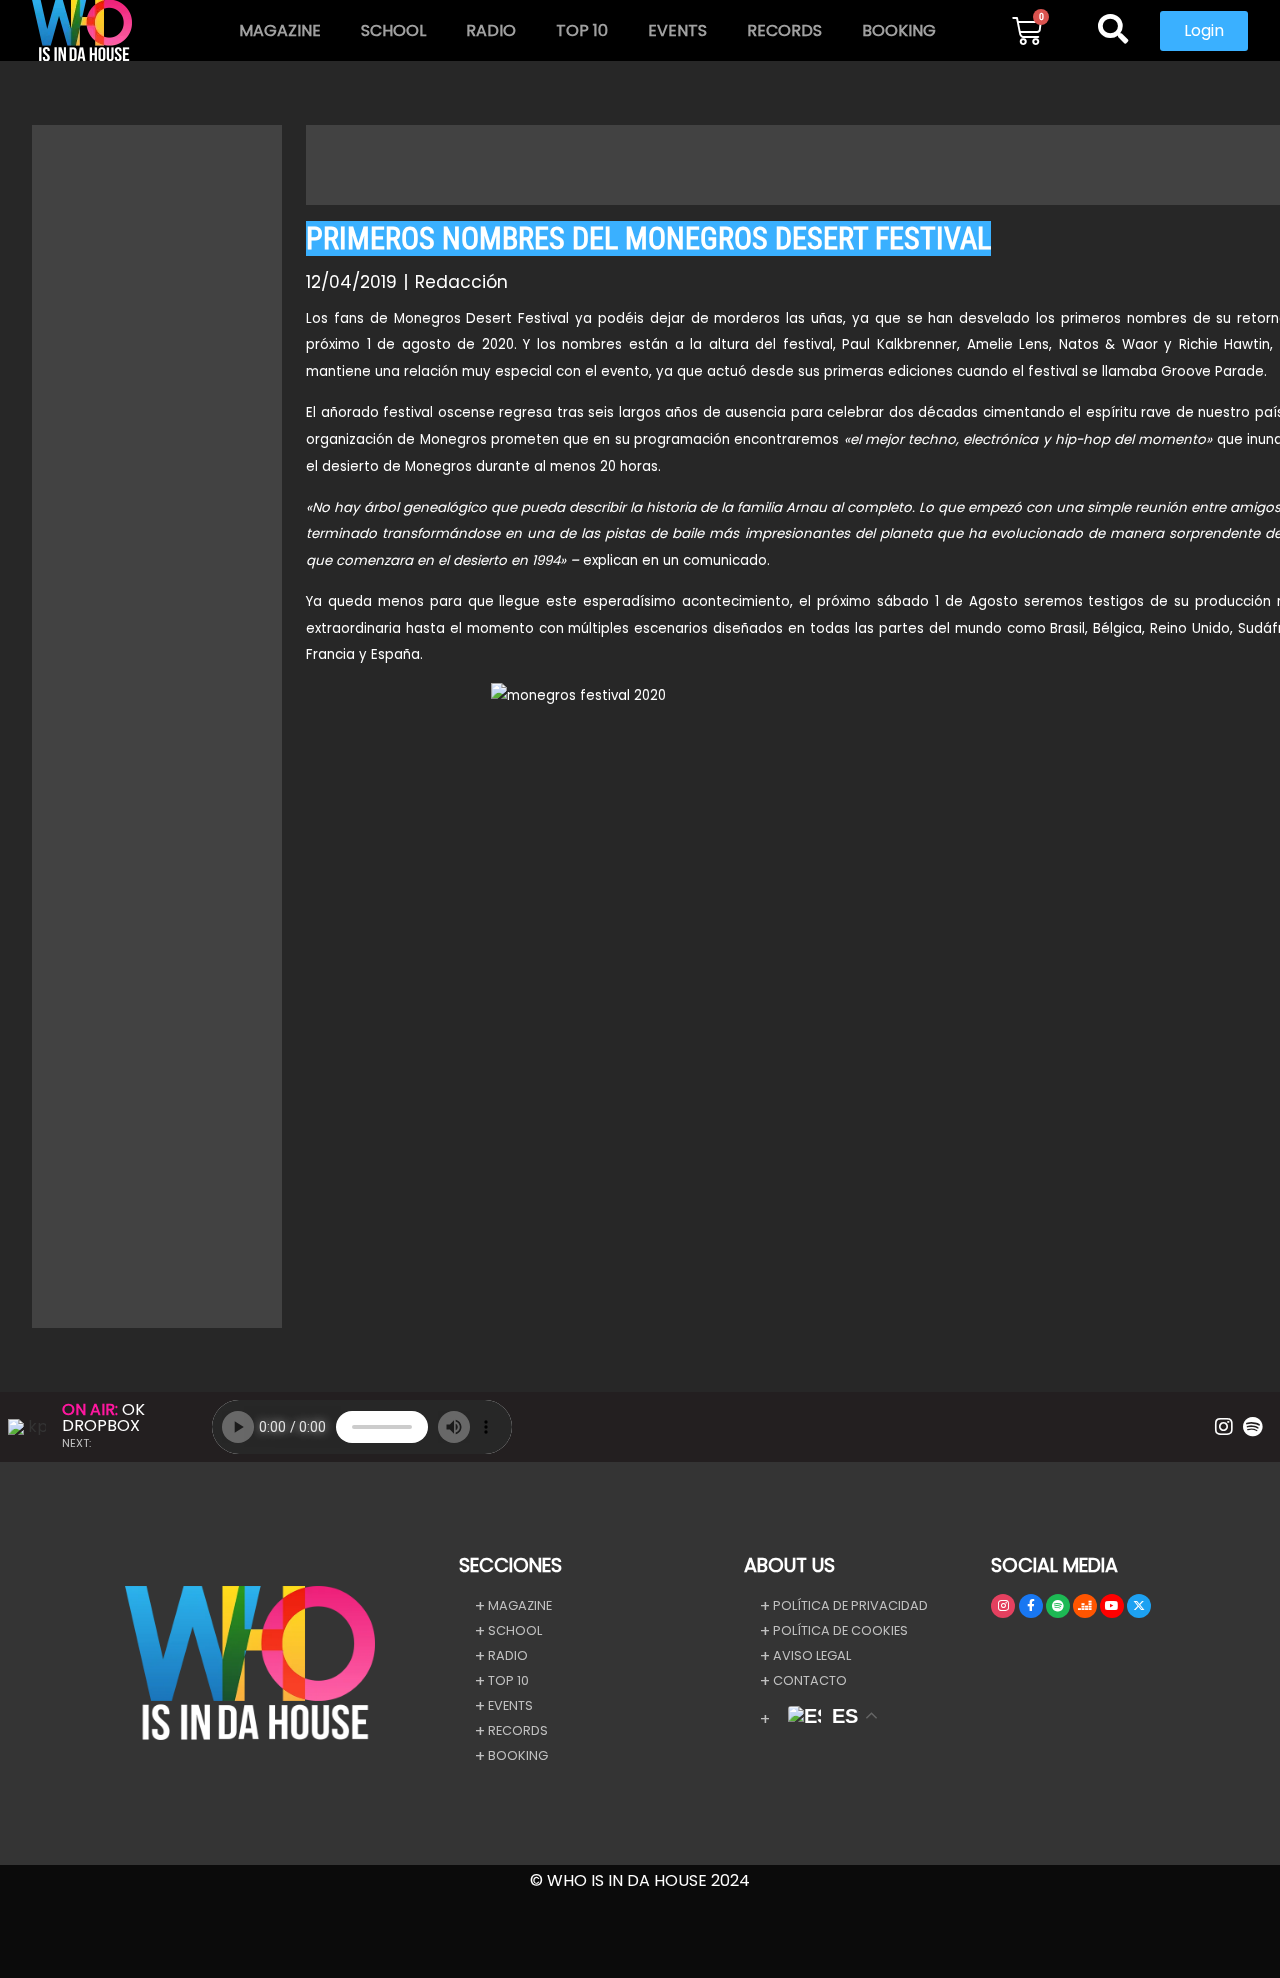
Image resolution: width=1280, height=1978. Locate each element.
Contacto (810, 1680)
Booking (899, 30)
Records (784, 30)
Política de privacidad (850, 1605)
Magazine (280, 30)
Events (677, 30)
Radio (491, 30)
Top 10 (582, 30)
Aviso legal (812, 1655)
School (393, 30)
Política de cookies (840, 1630)
